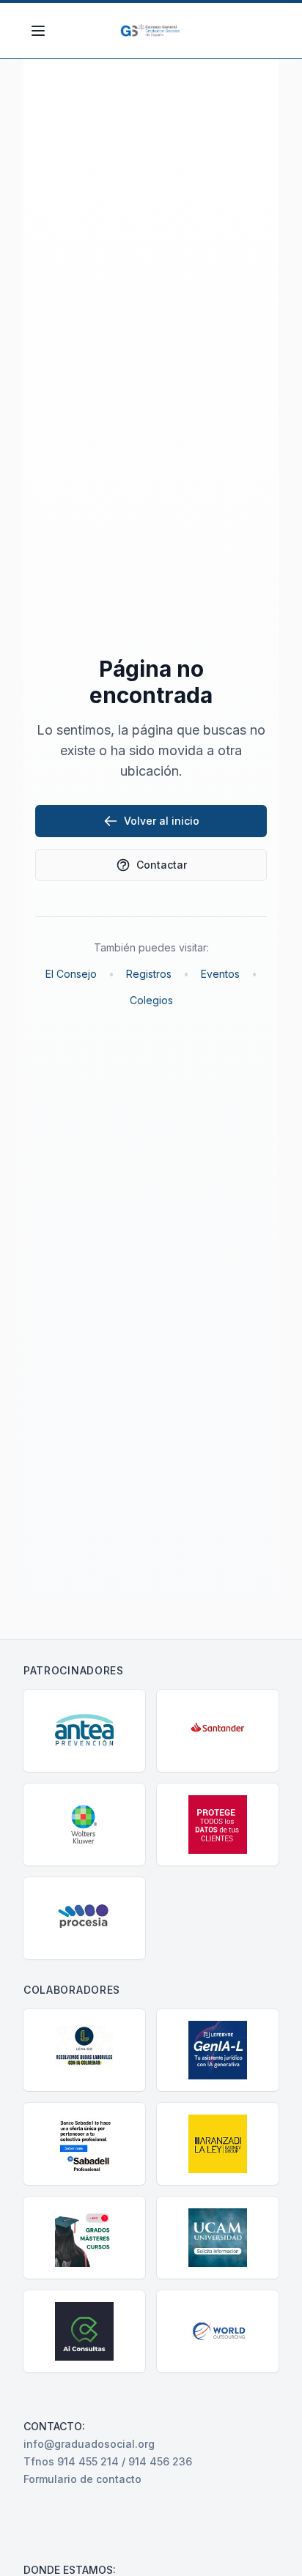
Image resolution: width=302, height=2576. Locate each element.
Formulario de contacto (82, 2479)
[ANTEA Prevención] (84, 1731)
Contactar (162, 865)
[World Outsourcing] (218, 2331)
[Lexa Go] (84, 2050)
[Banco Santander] (218, 1731)
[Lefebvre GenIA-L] (218, 2050)
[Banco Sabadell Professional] (84, 2144)
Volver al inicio (162, 821)
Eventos (220, 974)
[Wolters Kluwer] (84, 1825)
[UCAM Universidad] (218, 2238)
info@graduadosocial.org (89, 2444)
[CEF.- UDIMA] (84, 2238)
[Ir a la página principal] (151, 31)
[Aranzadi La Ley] (218, 2144)
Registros (149, 974)
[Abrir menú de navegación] (38, 31)
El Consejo (71, 974)
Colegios (151, 1000)
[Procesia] (84, 1918)
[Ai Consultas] (84, 2331)
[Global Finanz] (218, 1825)
